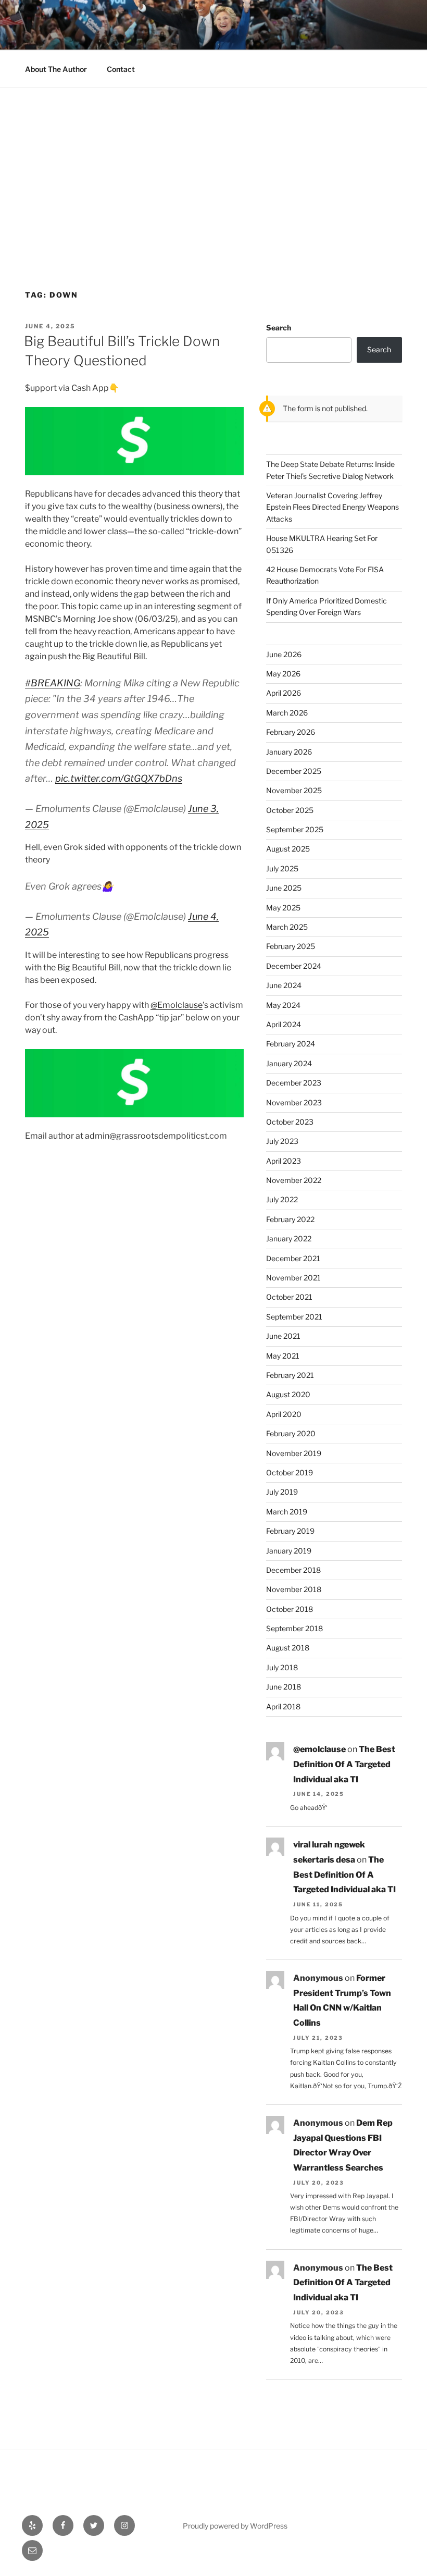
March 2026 (287, 713)
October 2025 (290, 810)
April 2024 (284, 1024)
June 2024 (284, 985)
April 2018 (283, 1706)
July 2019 (282, 1492)
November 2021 (293, 1278)
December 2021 (293, 1258)
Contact (121, 69)
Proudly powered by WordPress (235, 2526)
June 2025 (284, 888)
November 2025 (294, 790)
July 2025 (282, 868)
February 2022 (290, 1219)
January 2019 (289, 1551)
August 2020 (288, 1394)
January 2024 (289, 1063)
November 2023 (294, 1102)
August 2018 (288, 1648)
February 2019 (290, 1531)
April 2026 (284, 693)
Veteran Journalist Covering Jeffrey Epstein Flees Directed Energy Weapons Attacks (332, 507)
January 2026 (289, 752)
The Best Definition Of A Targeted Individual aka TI (344, 1764)
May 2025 (283, 908)
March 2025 (287, 927)
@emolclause (319, 1749)
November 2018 (294, 1589)
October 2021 (289, 1297)
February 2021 (290, 1375)
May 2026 (283, 674)
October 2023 (290, 1122)
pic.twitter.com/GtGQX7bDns (119, 778)
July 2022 (282, 1199)
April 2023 (284, 1161)
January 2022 (289, 1238)
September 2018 (294, 1628)
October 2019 (290, 1472)
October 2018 (290, 1609)
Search (279, 328)
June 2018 (284, 1687)
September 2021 (294, 1317)
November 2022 (294, 1180)
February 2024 (291, 1044)
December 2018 (293, 1570)
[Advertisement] (213, 166)
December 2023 (294, 1083)
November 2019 (294, 1453)
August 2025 (288, 849)
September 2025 (295, 829)
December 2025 (294, 771)
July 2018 (282, 1667)
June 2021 (283, 1336)
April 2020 (284, 1414)
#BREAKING (53, 683)
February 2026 (291, 732)
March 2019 (287, 1512)
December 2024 (294, 966)
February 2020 (291, 1433)
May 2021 (283, 1356)
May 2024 (283, 1005)
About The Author (56, 69)
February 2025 (291, 946)
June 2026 (284, 654)
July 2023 (282, 1141)
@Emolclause (177, 1005)
